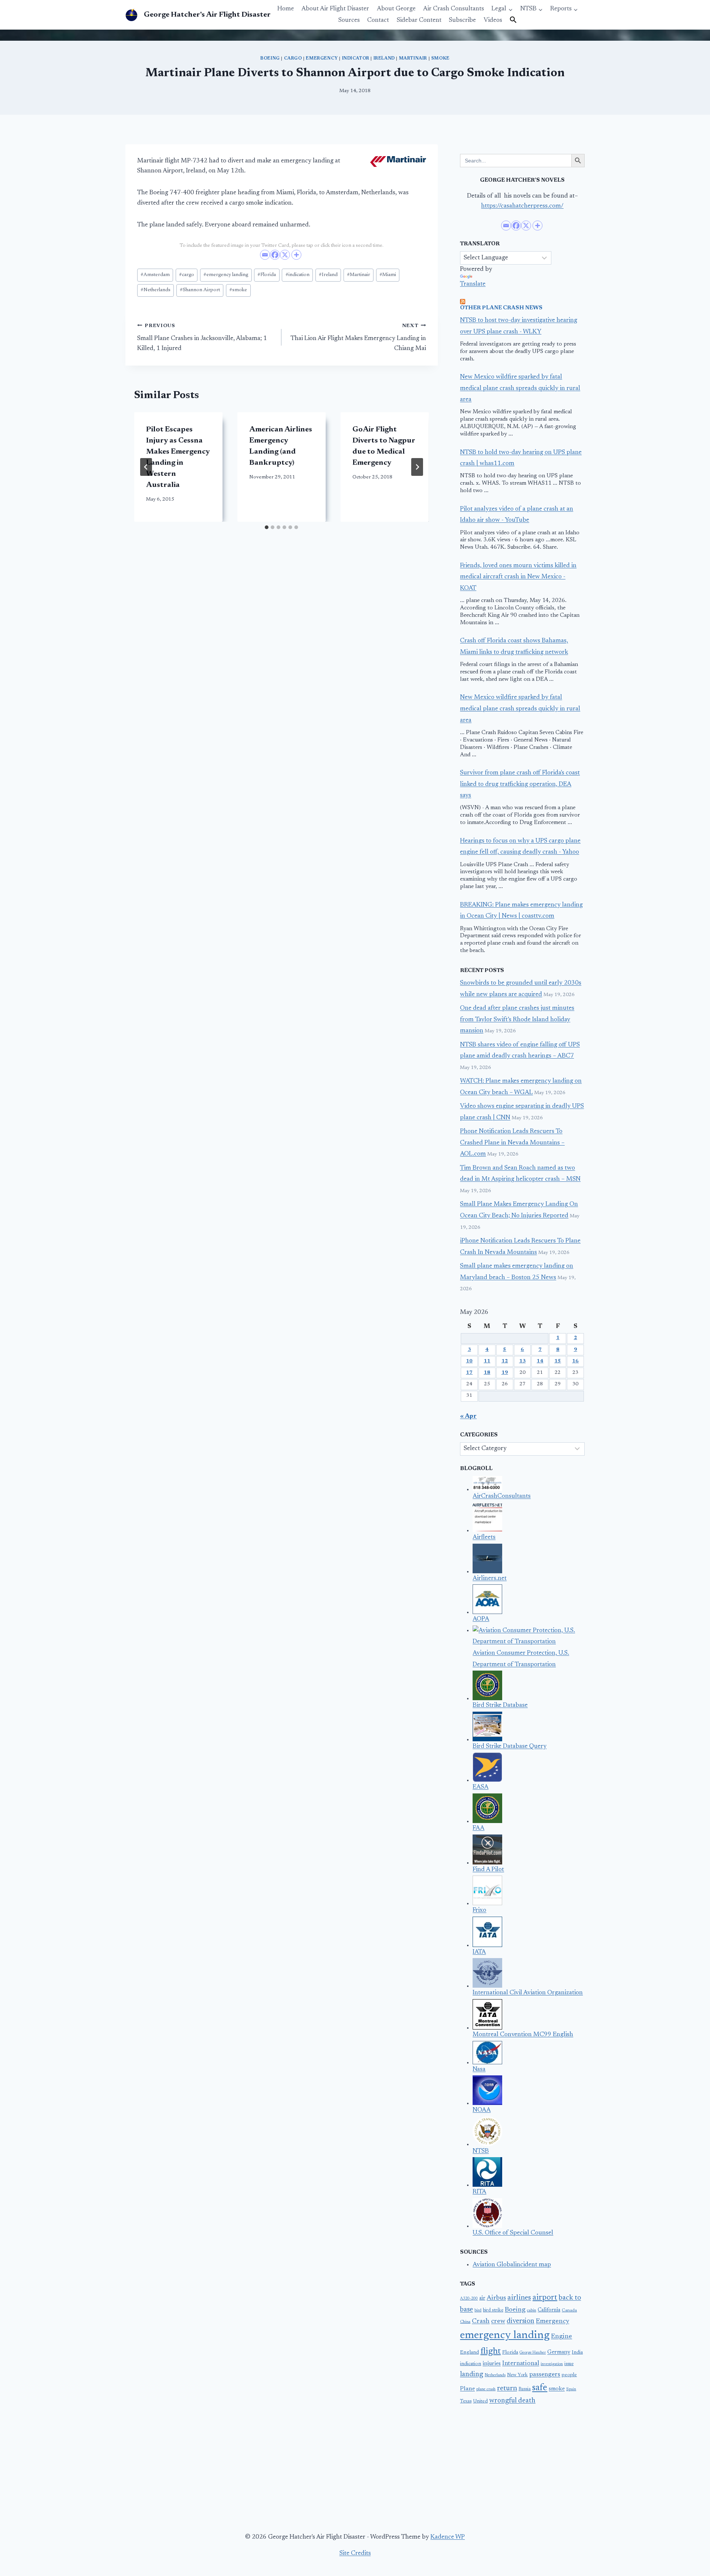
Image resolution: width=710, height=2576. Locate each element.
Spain (571, 2389)
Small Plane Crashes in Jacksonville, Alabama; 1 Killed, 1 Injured (202, 337)
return (507, 2388)
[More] (296, 255)
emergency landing (226, 275)
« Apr (468, 1417)
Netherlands (155, 290)
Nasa (479, 2070)
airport (545, 2298)
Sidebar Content (419, 21)
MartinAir (413, 58)
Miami (388, 275)
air (482, 2298)
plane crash (486, 2389)
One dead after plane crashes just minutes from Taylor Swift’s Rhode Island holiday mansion (517, 1020)
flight (491, 2351)
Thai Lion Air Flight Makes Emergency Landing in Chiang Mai (358, 337)
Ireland (384, 58)
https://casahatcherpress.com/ (522, 206)
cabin (532, 2311)
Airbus (496, 2298)
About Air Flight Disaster (335, 9)
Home (286, 9)
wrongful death (512, 2401)
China (465, 2322)
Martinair (359, 275)
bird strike (493, 2310)
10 (469, 1361)
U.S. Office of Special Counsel (513, 2233)
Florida (267, 275)
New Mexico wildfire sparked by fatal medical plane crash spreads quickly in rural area (520, 389)
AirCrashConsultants (502, 1496)
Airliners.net (490, 1579)
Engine (562, 2337)
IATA (479, 1952)
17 (469, 1373)
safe (540, 2388)
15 (558, 1361)
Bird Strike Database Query (510, 1747)
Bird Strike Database (500, 1706)
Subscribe (462, 21)
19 (505, 1373)
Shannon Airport (200, 290)
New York (517, 2375)
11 (487, 1361)
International (521, 2364)
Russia (525, 2389)
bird (478, 2311)
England (469, 2353)
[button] (513, 20)
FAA (479, 1828)
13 (523, 1361)
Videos (493, 21)
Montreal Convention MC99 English (523, 2035)
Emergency (322, 58)
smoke (440, 58)
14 (540, 1361)
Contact (378, 21)
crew (498, 2321)
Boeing (270, 58)
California (549, 2310)
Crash (481, 2321)
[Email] (265, 255)
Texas (466, 2401)
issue (569, 2364)
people (569, 2375)
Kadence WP (448, 2537)
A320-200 (469, 2299)
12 (505, 1361)
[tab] (267, 527)
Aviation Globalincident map (512, 2265)
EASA (481, 1787)
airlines (519, 2298)
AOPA (481, 1619)
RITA (479, 2192)
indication (297, 275)
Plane (467, 2389)
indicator (356, 58)
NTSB (481, 2151)
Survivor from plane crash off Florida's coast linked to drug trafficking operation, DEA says (520, 784)
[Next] (417, 467)
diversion (520, 2321)
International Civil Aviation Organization (528, 1993)
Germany (559, 2352)
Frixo (479, 1911)
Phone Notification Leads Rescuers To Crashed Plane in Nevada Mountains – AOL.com (512, 1143)
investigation (552, 2364)
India (577, 2353)
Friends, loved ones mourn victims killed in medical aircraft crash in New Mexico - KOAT (518, 577)
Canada (569, 2310)
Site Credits (355, 2554)
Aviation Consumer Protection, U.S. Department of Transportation (521, 1659)
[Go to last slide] (146, 467)
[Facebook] (275, 255)
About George (396, 9)
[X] (285, 255)
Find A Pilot (488, 1870)
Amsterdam (155, 275)
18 (487, 1373)
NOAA (482, 2110)
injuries (492, 2364)
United (480, 2401)
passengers (545, 2375)
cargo (293, 58)
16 (575, 1361)
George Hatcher (533, 2353)
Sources (349, 21)
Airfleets (484, 1538)
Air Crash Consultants (454, 9)
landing (472, 2375)
